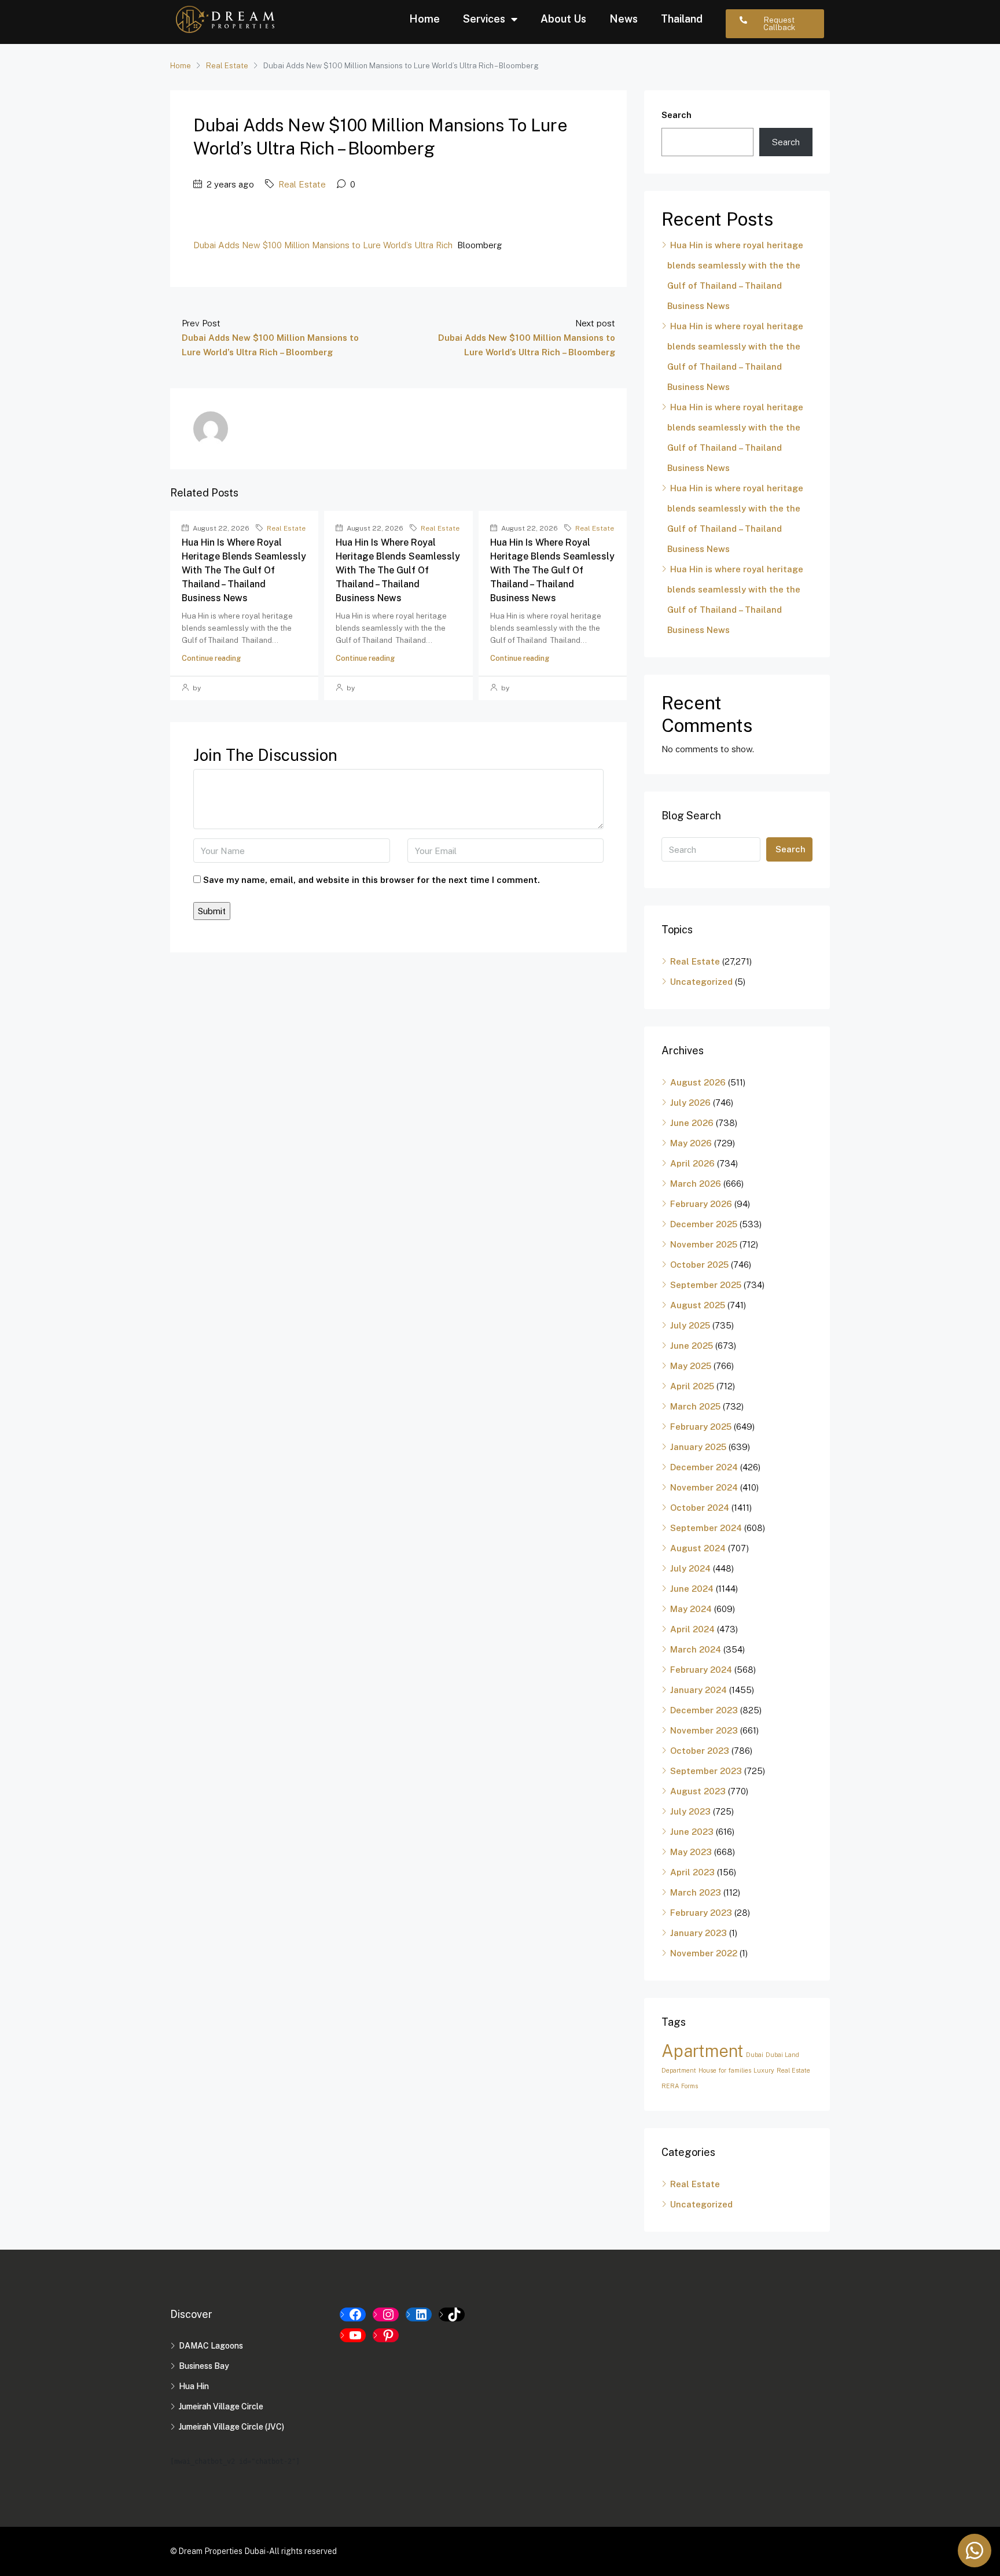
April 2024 (692, 1629)
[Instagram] (386, 2314)
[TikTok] (452, 2314)
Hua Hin (194, 2386)
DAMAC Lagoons (211, 2346)
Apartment (703, 2051)
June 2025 (692, 1346)
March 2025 (695, 1406)
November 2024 (704, 1487)
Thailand (682, 19)
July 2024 (690, 1568)
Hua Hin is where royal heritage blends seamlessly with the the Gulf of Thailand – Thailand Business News (244, 570)
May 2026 (691, 1143)
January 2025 (698, 1447)
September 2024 (706, 1528)
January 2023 (698, 1933)
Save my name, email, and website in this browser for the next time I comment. (372, 880)
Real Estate (227, 66)
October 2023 (700, 1751)
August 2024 (698, 1548)
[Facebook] (353, 2314)
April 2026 (692, 1163)
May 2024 (691, 1609)
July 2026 (690, 1103)
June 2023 (692, 1832)
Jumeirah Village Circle (221, 2406)
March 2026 (696, 1184)
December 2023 (704, 1710)
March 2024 (696, 1649)
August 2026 (698, 1082)
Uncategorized (701, 982)
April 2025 (692, 1386)
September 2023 (706, 1771)
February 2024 (701, 1670)
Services (484, 19)
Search (677, 115)
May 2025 (691, 1366)
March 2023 (696, 1892)
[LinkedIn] (419, 2314)
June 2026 (692, 1123)
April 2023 (692, 1872)
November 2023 (704, 1730)
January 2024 (698, 1690)
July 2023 (690, 1811)
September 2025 (706, 1285)
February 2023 (701, 1913)
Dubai (755, 2055)
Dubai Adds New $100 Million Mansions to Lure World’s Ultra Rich (323, 245)
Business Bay (204, 2366)
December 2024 (704, 1467)
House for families (725, 2070)
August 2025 (698, 1305)
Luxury (764, 2070)
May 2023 (691, 1852)
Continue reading (211, 658)
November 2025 (704, 1244)
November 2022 (704, 1953)
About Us (563, 19)
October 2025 (699, 1265)
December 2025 (704, 1224)
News (624, 19)
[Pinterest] (386, 2335)
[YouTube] (353, 2335)
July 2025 (690, 1325)
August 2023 (698, 1791)
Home (424, 19)
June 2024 (692, 1589)
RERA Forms (680, 2086)
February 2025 (701, 1427)
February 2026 (701, 1204)
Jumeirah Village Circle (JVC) (231, 2427)
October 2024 (700, 1508)
